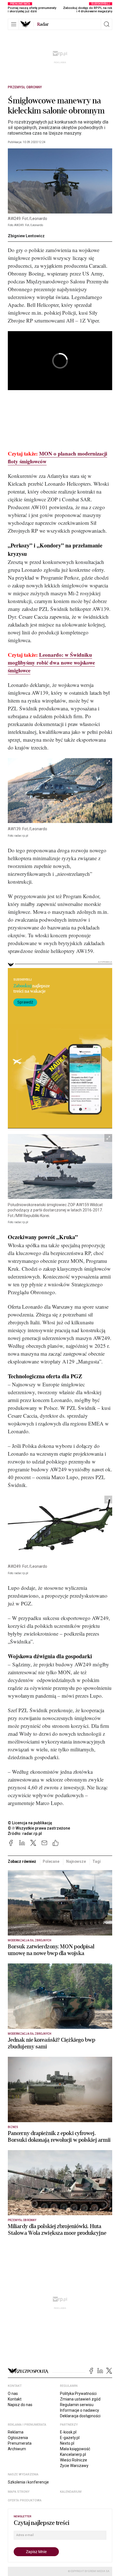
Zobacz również (22, 1861)
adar (43, 24)
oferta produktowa (25, 2500)
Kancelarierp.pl (73, 2454)
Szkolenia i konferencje (28, 2482)
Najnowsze (76, 1861)
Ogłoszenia (18, 2438)
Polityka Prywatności (78, 2394)
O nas (13, 2394)
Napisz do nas (20, 2405)
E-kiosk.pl (68, 2432)
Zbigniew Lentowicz (26, 236)
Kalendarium (71, 2492)
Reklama (16, 2432)
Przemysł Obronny (25, 87)
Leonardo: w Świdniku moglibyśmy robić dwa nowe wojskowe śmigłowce (51, 662)
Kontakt (15, 2399)
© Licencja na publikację (30, 1823)
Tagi (96, 1861)
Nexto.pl (67, 2443)
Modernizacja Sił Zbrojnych (30, 1940)
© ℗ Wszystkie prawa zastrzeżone (39, 1828)
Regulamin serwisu (77, 2405)
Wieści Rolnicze (74, 2460)
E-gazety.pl (70, 2438)
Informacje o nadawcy (80, 2410)
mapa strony (19, 2492)
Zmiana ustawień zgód (80, 2399)
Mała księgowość (75, 2449)
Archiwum (17, 2449)
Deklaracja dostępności (80, 2416)
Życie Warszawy (74, 2466)
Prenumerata (20, 2443)
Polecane (51, 1861)
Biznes (13, 2127)
